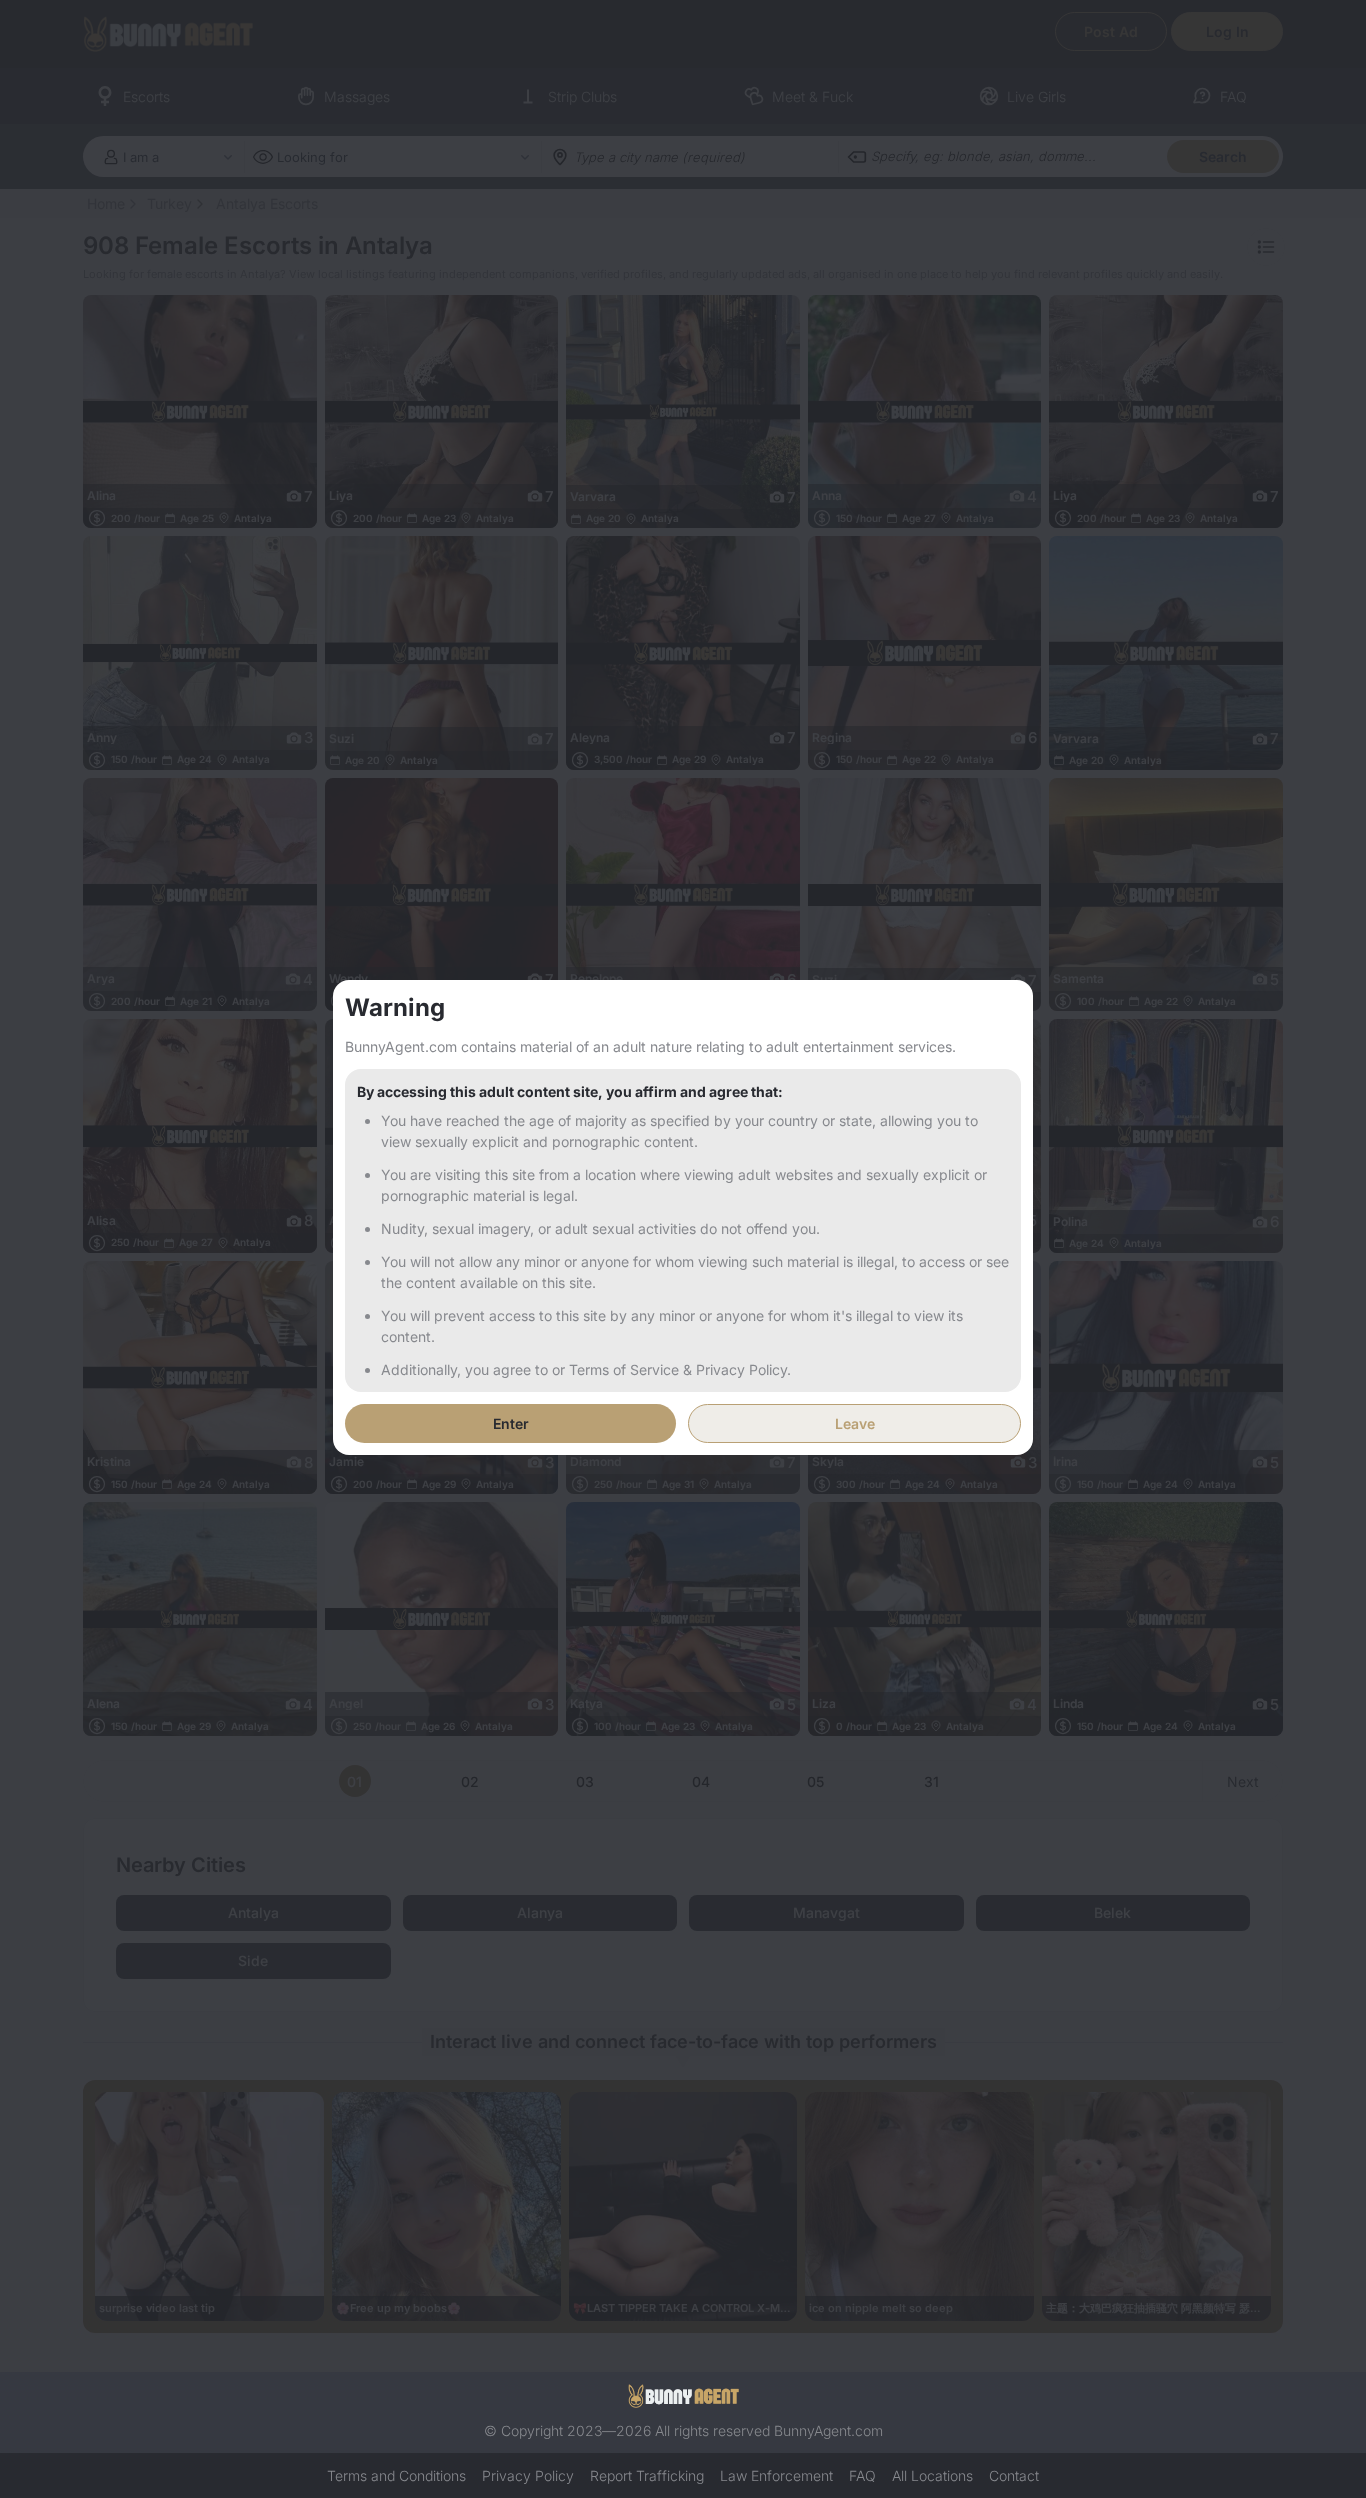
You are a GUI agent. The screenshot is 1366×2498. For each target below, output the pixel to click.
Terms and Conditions (396, 2475)
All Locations (932, 2475)
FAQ (862, 2475)
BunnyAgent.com (828, 2430)
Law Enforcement (776, 2475)
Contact (1014, 2475)
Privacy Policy (528, 2475)
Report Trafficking (647, 2475)
